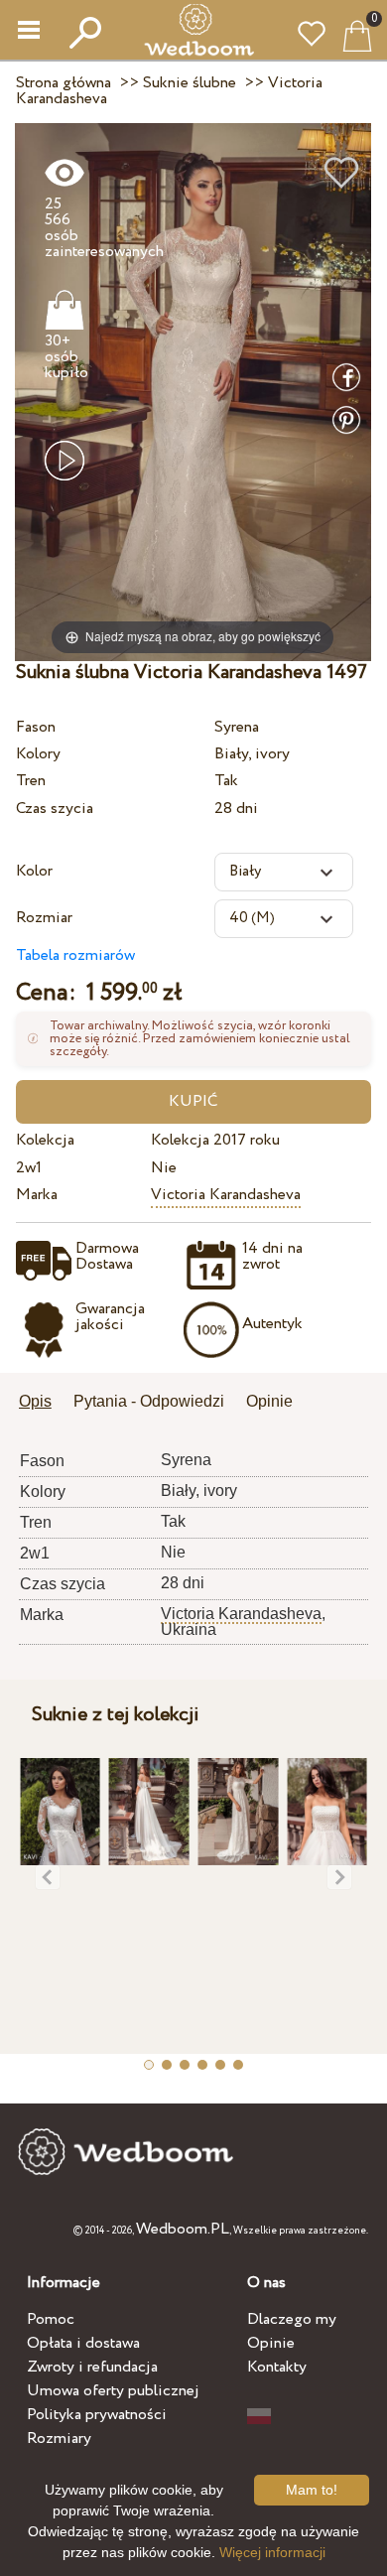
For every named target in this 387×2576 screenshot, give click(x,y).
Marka (37, 1195)
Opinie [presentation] (269, 1401)
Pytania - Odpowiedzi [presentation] (149, 1401)
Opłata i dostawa (83, 2343)
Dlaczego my (292, 2319)
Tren (31, 781)
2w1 (29, 1168)
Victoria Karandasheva (226, 1195)
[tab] (42, 1403)
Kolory (38, 754)
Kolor (34, 871)
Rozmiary (59, 2439)
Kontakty (277, 2367)
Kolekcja (45, 1140)
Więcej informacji (272, 2552)
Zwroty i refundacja (92, 2367)
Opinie (271, 2343)
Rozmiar (44, 918)
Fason (36, 727)
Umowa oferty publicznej (113, 2391)
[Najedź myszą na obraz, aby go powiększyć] (193, 392)
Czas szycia (55, 809)
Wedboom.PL (183, 2229)
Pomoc (51, 2319)
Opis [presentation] (35, 1401)
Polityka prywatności (97, 2415)
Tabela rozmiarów (75, 955)
